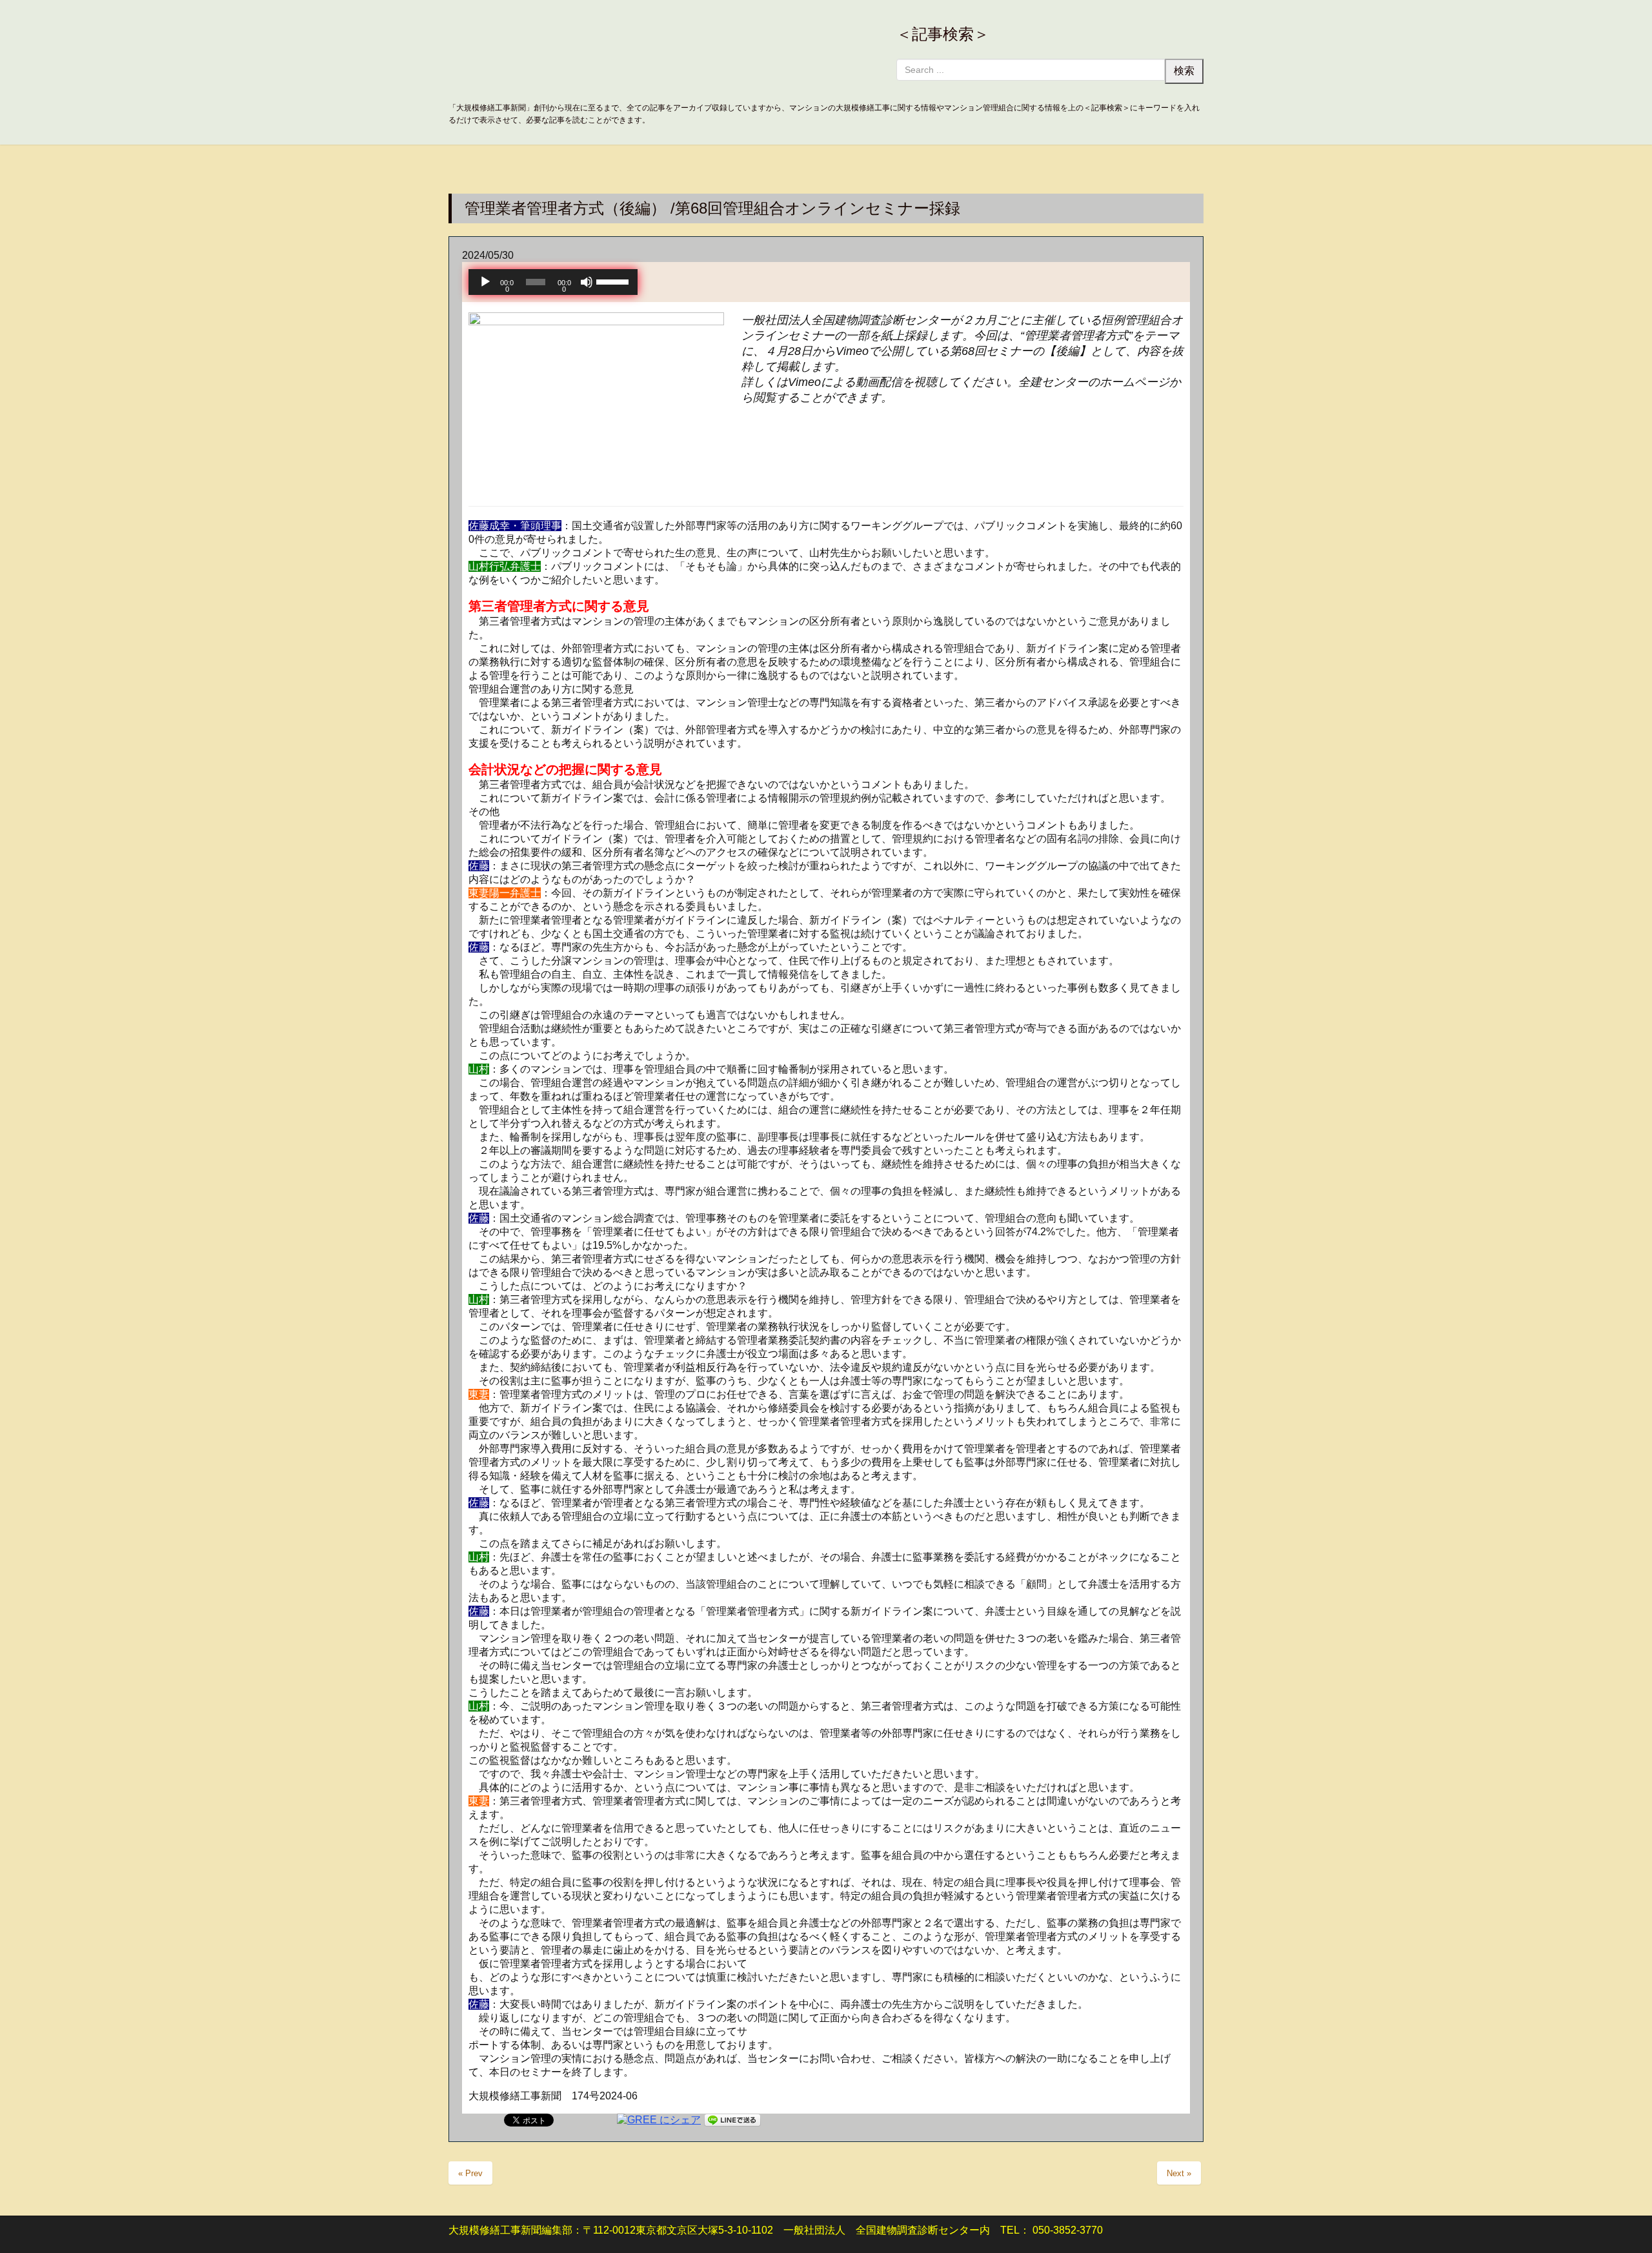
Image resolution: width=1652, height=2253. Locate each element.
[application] (553, 282)
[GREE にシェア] (659, 2119)
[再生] (485, 282)
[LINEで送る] (732, 2119)
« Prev (470, 2173)
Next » (1179, 2173)
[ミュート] (587, 282)
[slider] (614, 281)
